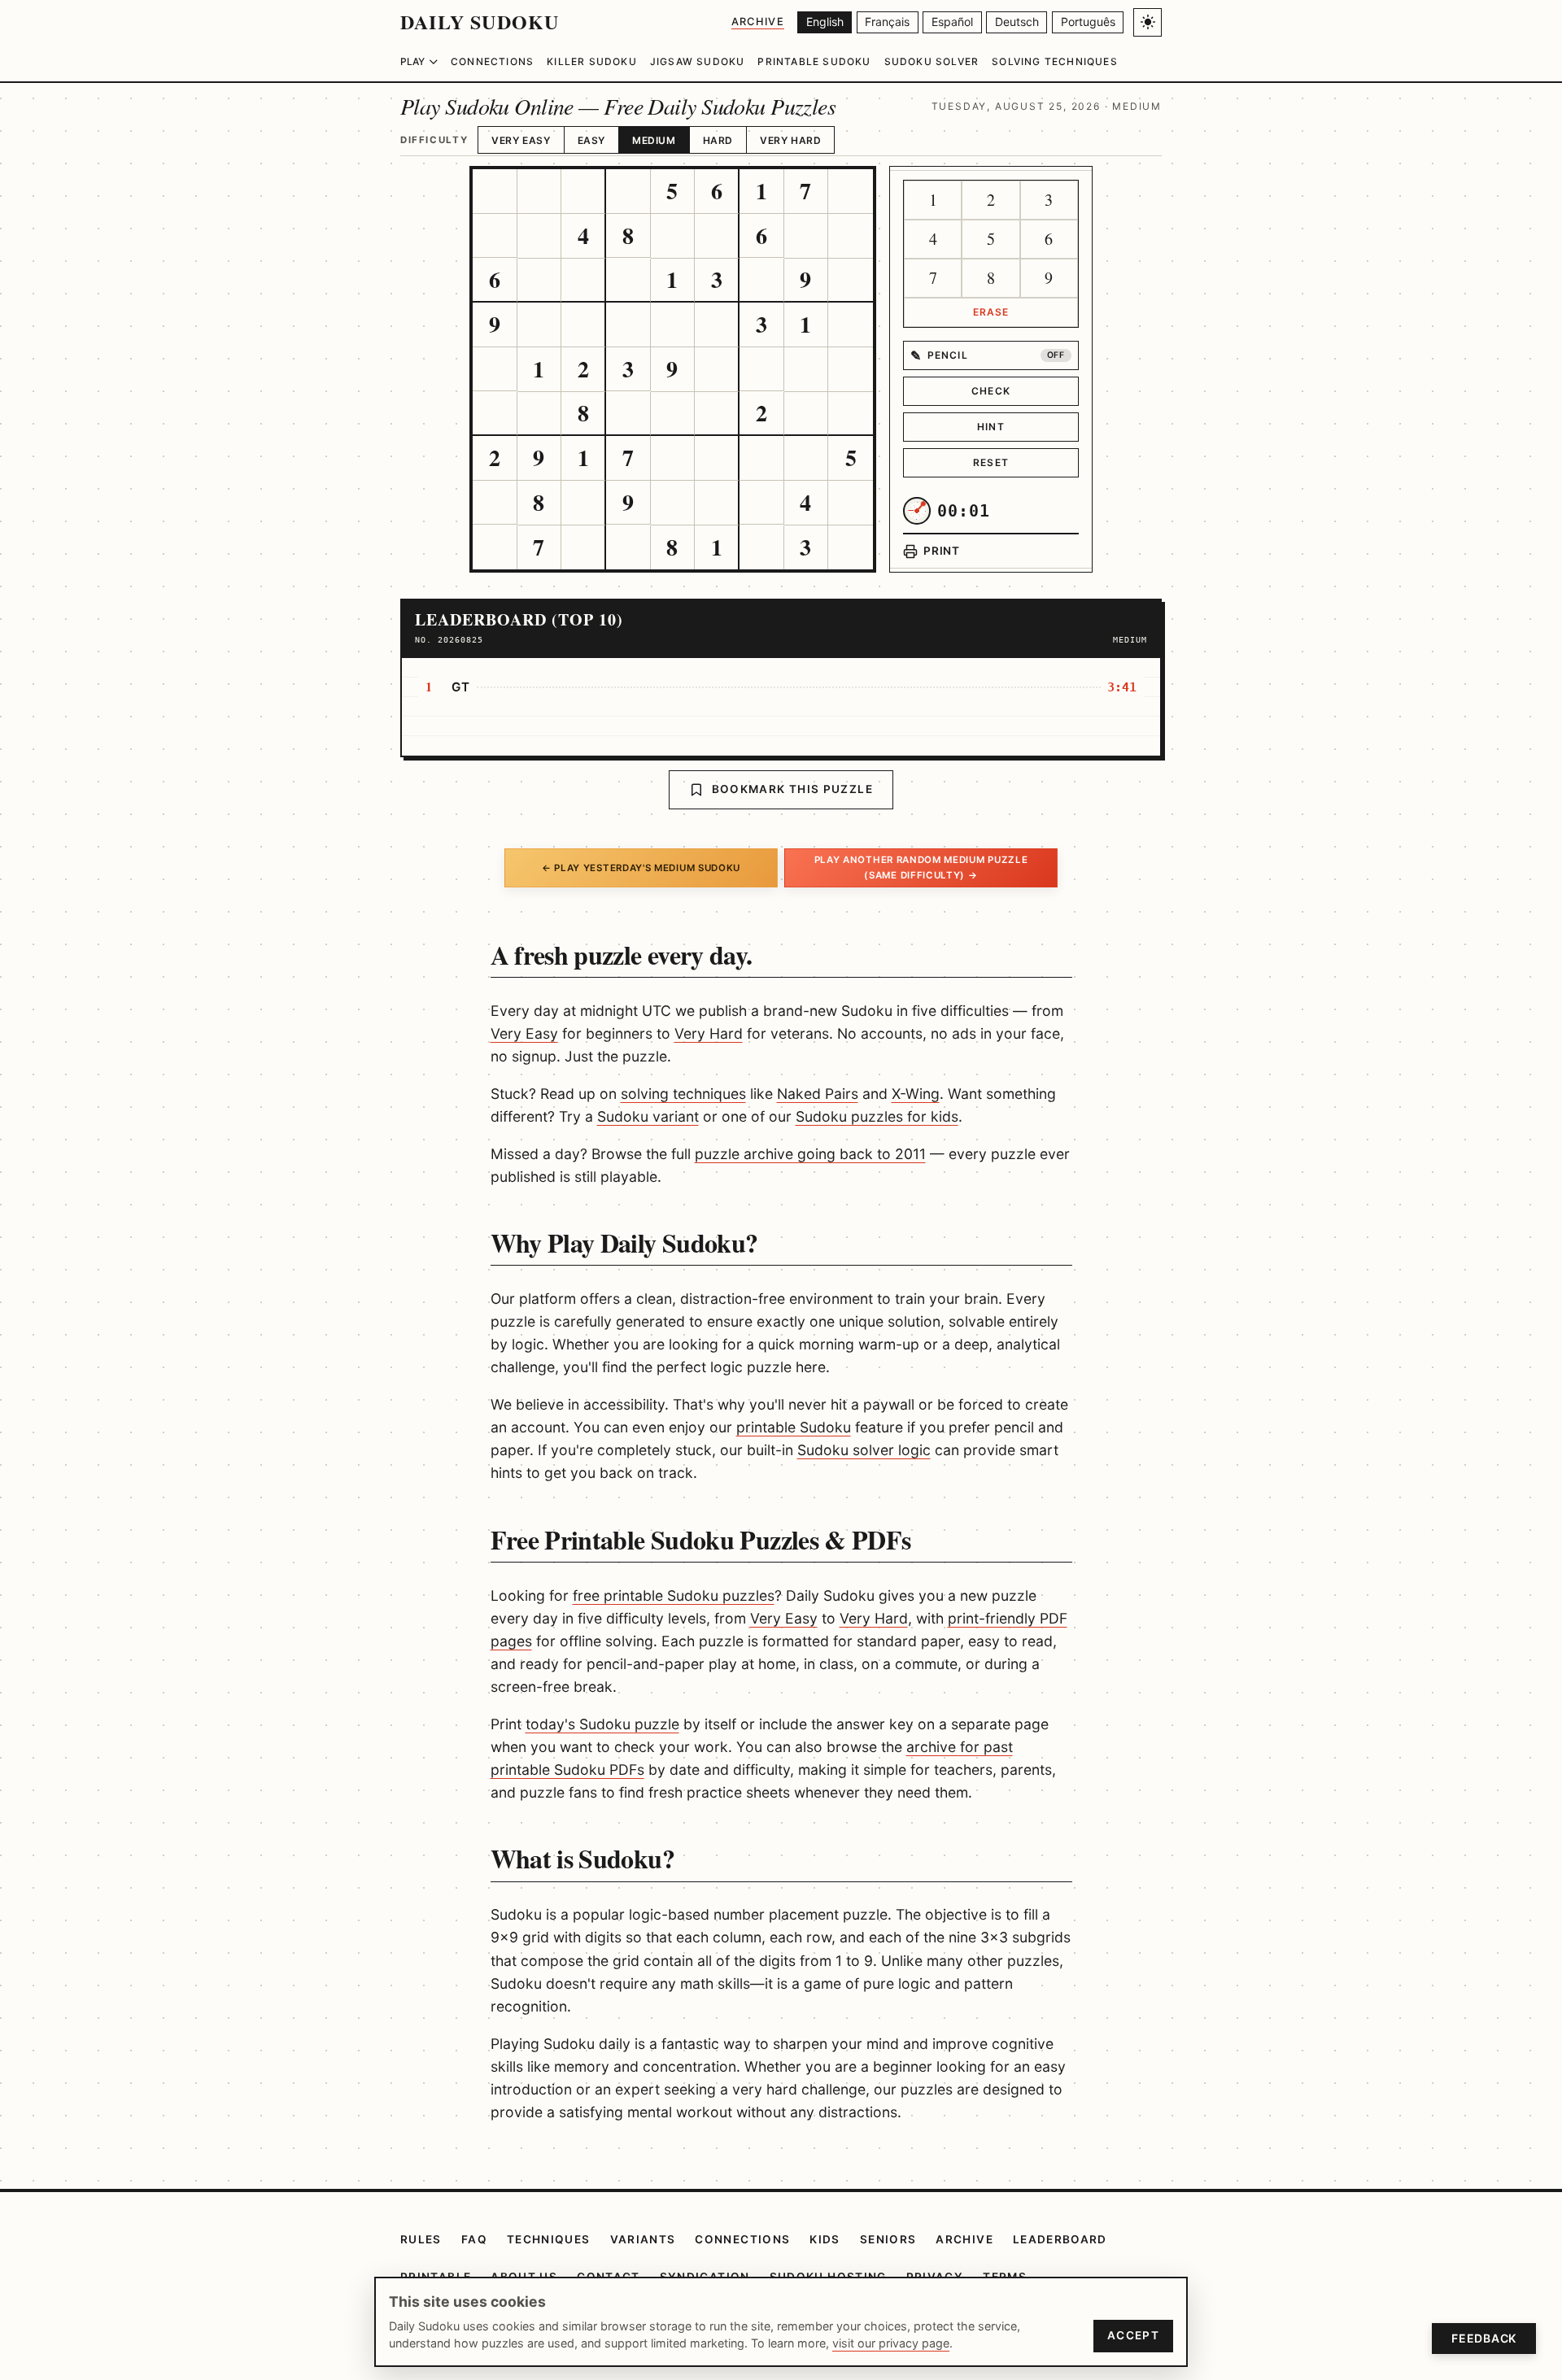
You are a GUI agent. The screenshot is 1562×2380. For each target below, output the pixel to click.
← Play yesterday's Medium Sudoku (641, 868)
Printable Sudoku (814, 61)
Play (412, 61)
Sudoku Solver (932, 61)
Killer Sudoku (592, 61)
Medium (654, 140)
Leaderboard (1060, 2239)
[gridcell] (495, 192)
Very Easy (521, 140)
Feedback (1484, 2338)
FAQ (474, 2239)
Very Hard (790, 140)
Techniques (549, 2239)
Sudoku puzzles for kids (877, 1116)
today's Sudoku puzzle (602, 1724)
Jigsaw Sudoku (698, 61)
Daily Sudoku (480, 22)
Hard (718, 140)
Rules (421, 2239)
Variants (643, 2239)
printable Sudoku (794, 1427)
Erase (991, 312)
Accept (1133, 2335)
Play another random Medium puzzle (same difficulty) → (921, 867)
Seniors (888, 2239)
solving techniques (683, 1094)
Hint (991, 427)
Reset (991, 462)
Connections (492, 61)
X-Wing (916, 1094)
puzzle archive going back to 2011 (810, 1154)
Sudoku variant (648, 1116)
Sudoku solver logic (864, 1450)
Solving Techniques (1055, 61)
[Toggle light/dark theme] (1148, 22)
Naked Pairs (818, 1094)
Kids (825, 2239)
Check (991, 391)
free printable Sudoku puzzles (674, 1595)
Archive (758, 22)
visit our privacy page (891, 2343)
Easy (591, 140)
